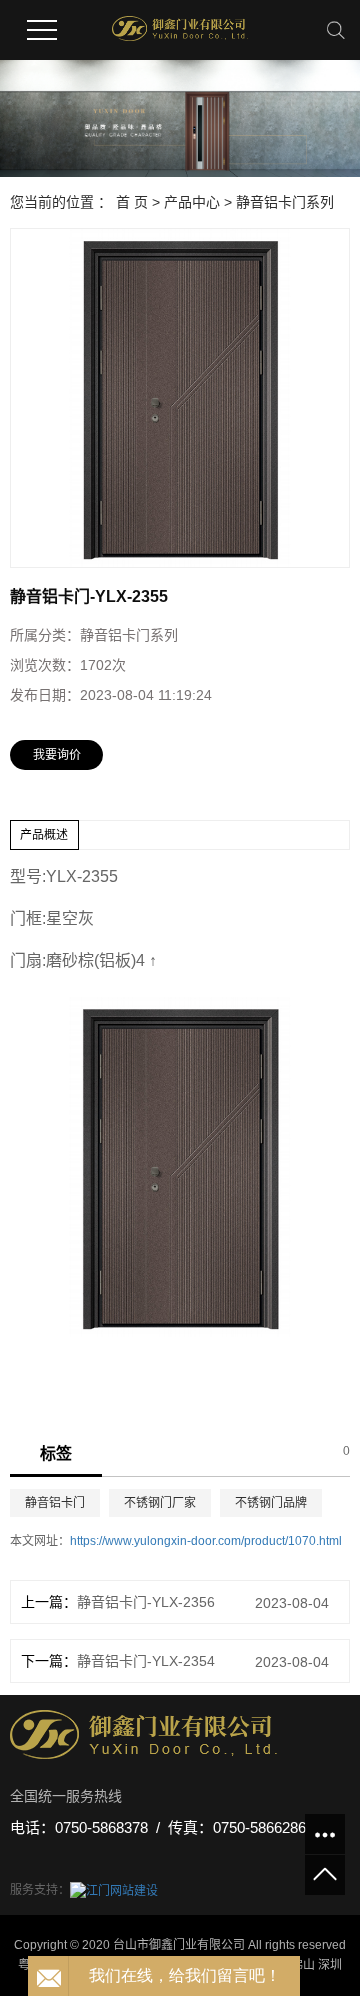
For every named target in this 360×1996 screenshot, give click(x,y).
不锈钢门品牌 (271, 1503)
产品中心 (192, 202)
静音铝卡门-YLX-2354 (146, 1661)
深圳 (330, 1965)
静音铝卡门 (55, 1503)
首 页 (132, 202)
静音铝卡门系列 (285, 202)
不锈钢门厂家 (160, 1503)
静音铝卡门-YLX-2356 (146, 1602)
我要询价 (57, 755)
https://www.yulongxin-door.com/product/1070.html (206, 1541)
